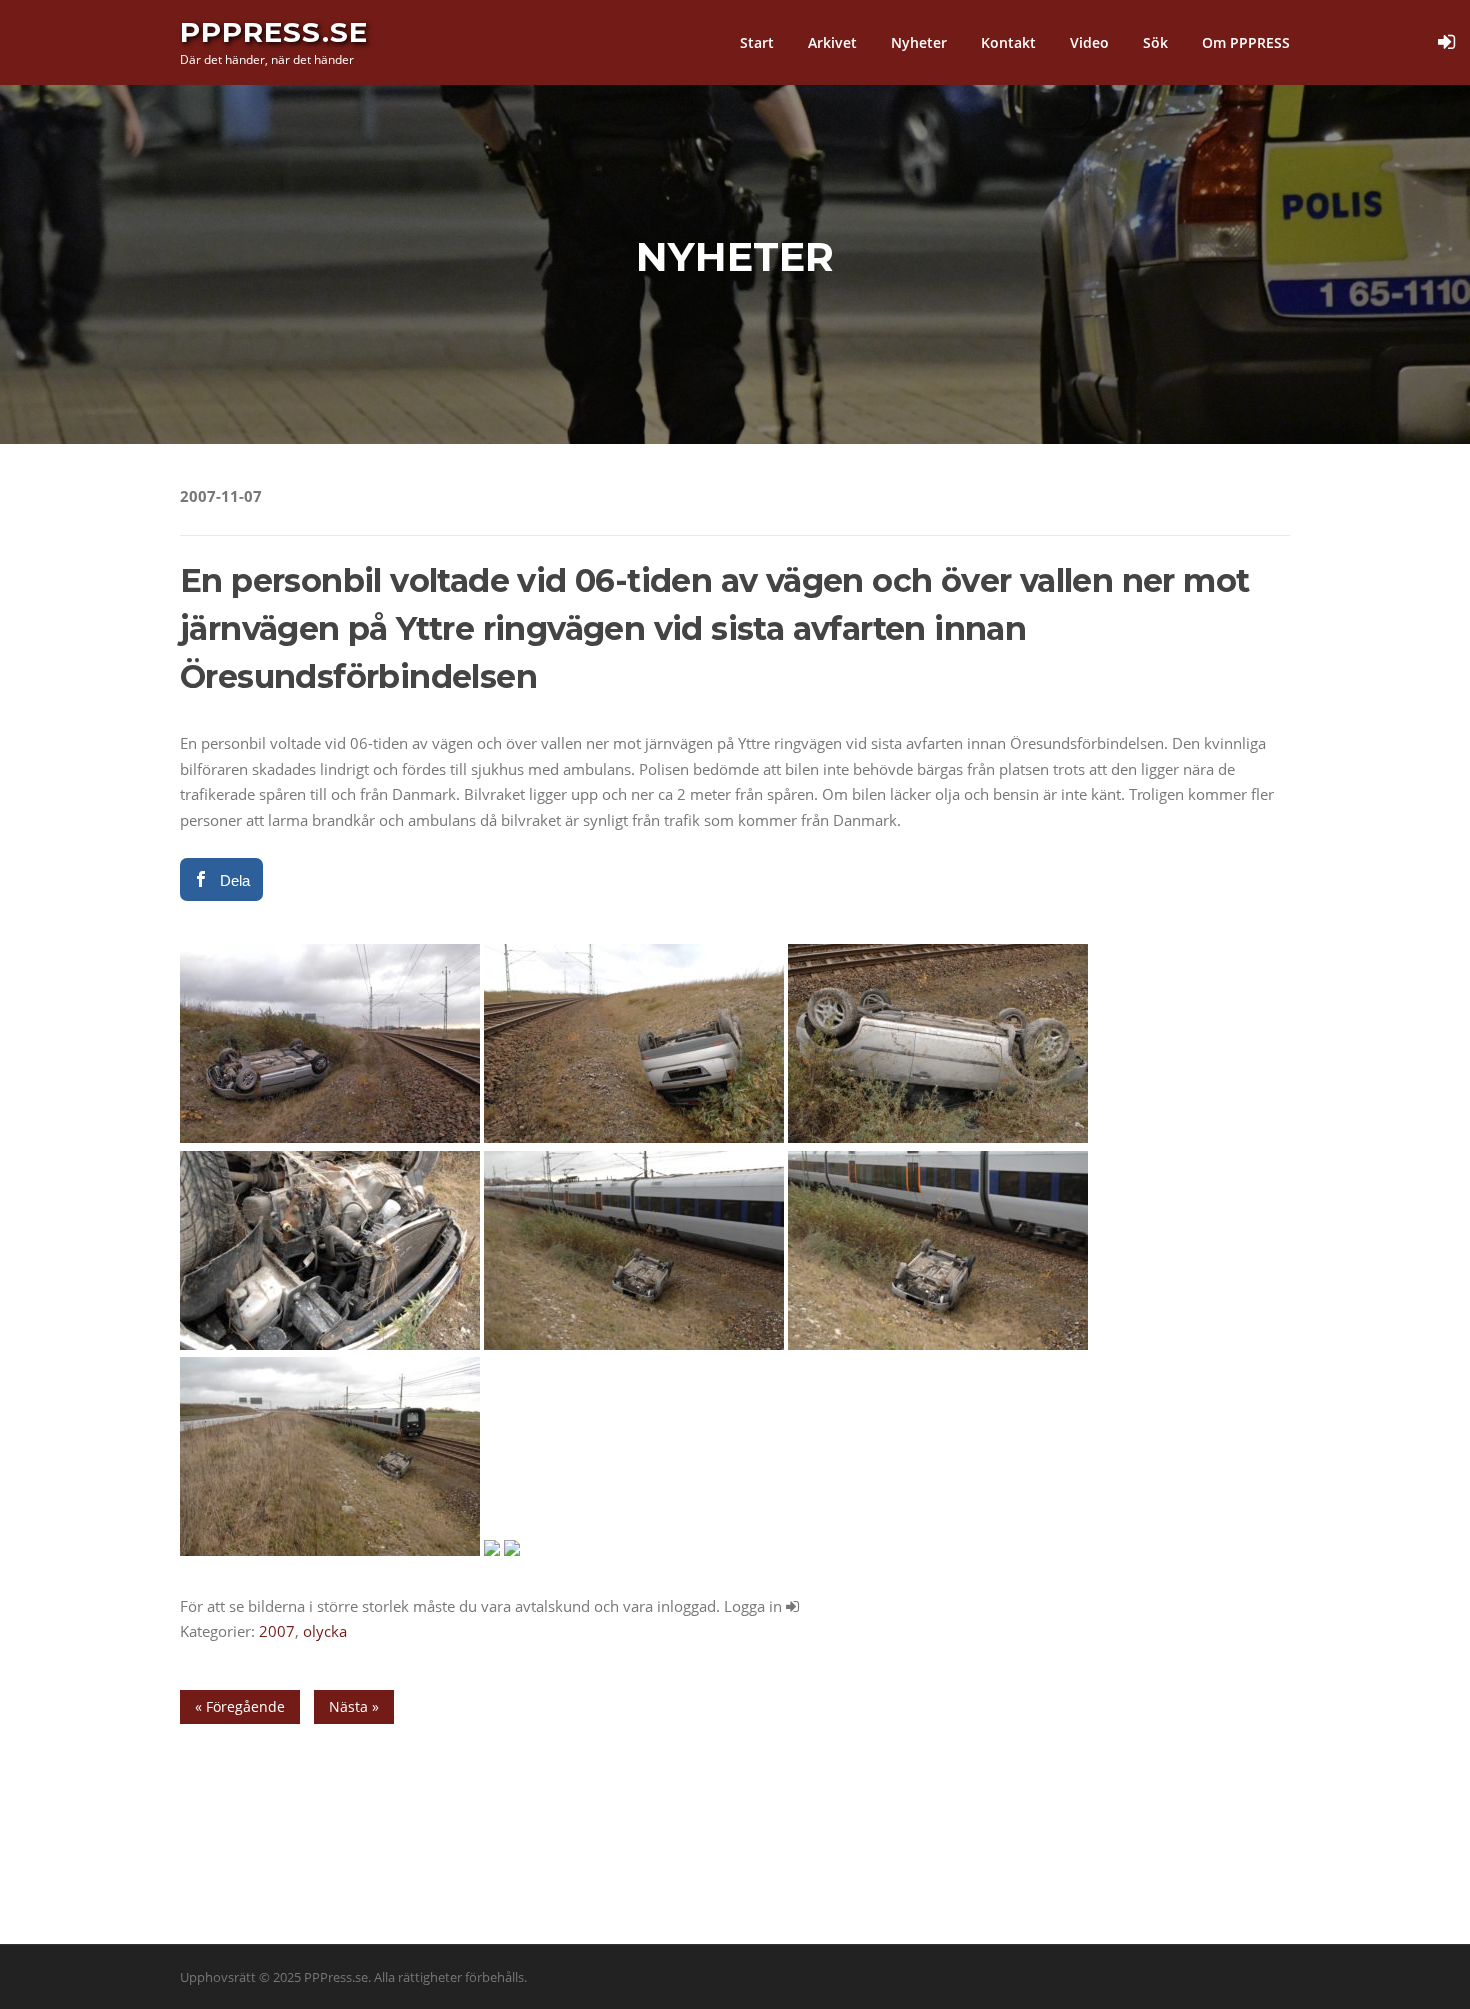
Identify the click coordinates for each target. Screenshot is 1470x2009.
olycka (325, 1631)
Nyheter (919, 42)
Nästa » (354, 1706)
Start (757, 42)
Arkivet (832, 42)
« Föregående (240, 1706)
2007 (277, 1631)
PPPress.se (274, 32)
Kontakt (1008, 42)
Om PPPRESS (1246, 42)
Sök (1155, 42)
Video (1089, 42)
